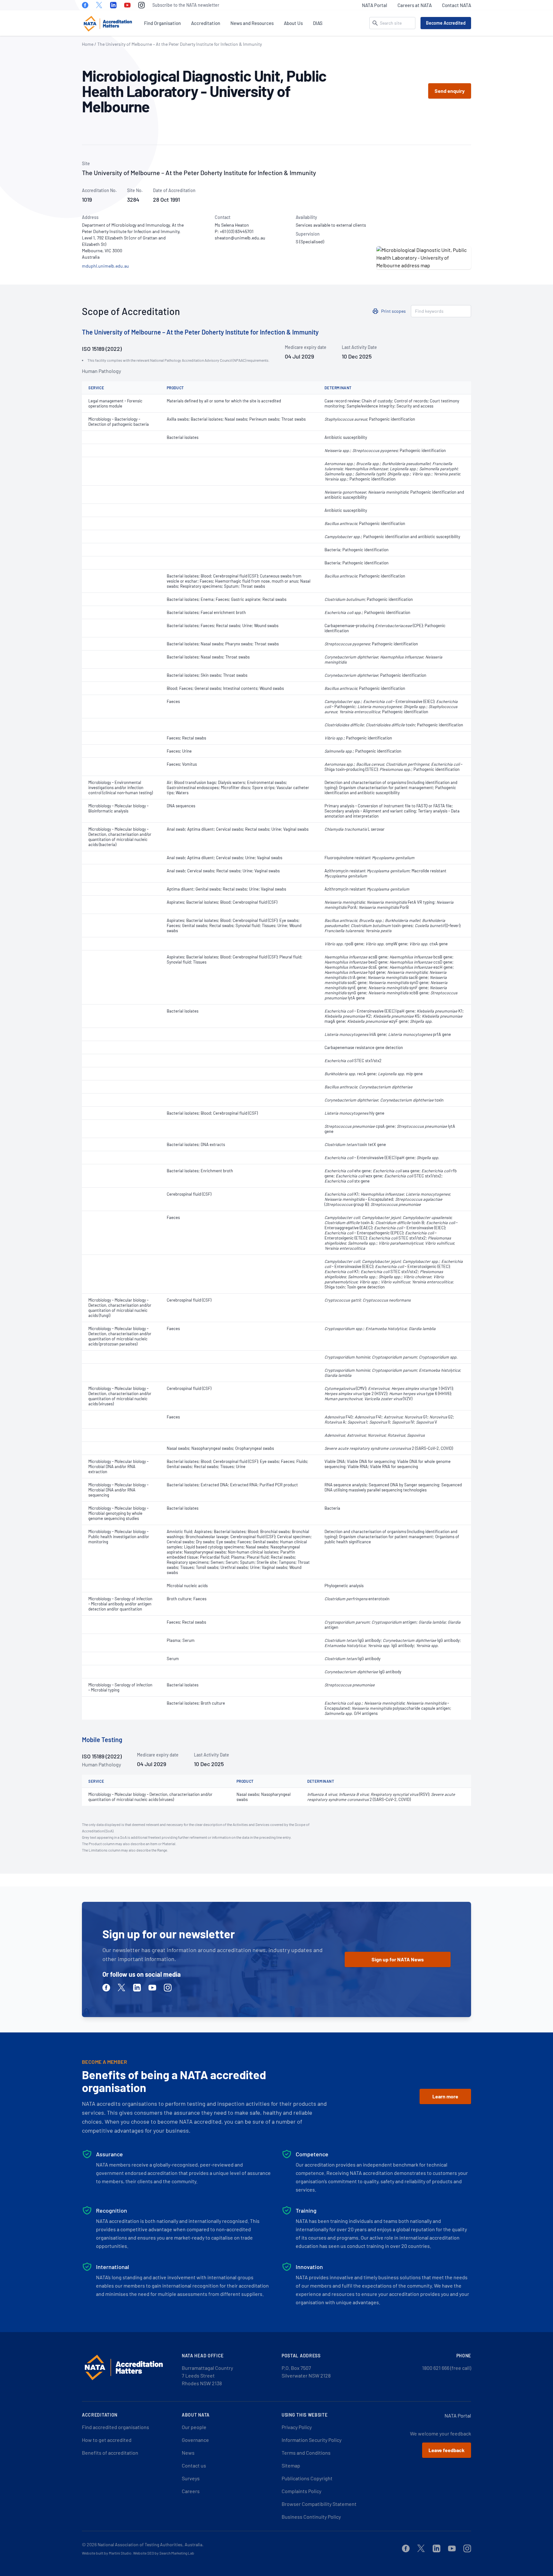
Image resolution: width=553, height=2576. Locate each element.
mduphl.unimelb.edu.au (105, 266)
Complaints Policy (301, 2491)
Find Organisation (162, 23)
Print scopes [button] (393, 311)
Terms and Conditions (306, 2453)
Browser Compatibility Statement (319, 2504)
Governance (195, 2440)
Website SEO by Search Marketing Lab (164, 2553)
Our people (194, 2427)
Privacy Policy (297, 2427)
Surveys (191, 2478)
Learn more (445, 2096)
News (188, 2453)
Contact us (194, 2465)
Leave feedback (447, 2450)
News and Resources (252, 23)
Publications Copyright (307, 2478)
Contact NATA (457, 5)
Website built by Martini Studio (107, 2553)
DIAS (318, 23)
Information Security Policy (312, 2440)
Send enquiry (450, 91)
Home (88, 44)
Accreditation (206, 23)
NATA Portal (375, 5)
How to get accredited (107, 2440)
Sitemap (291, 2465)
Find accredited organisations (116, 2427)
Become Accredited (446, 23)
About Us (293, 23)
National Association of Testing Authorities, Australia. (151, 2544)
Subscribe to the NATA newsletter (186, 5)
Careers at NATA (415, 5)
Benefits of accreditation (110, 2453)
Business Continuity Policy (311, 2517)
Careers (191, 2491)
